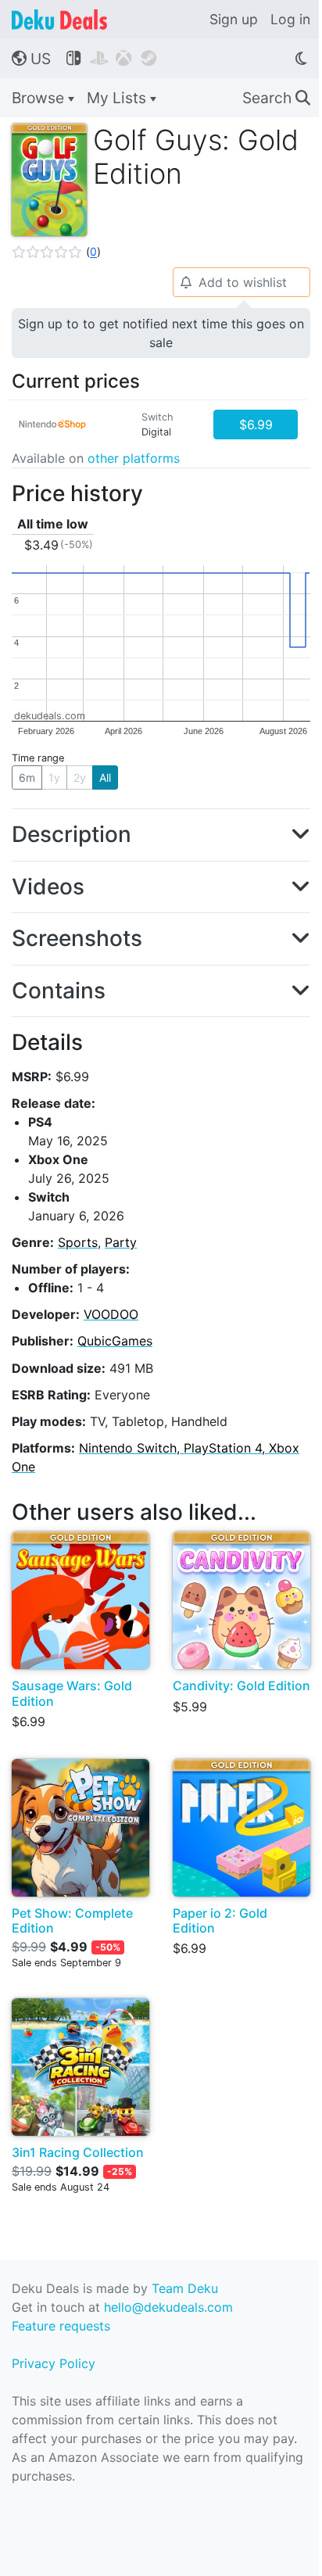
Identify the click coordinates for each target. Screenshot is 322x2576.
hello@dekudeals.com (168, 2307)
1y (54, 777)
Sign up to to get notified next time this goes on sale (161, 333)
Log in (290, 19)
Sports (78, 1242)
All (105, 777)
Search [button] (276, 98)
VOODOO (111, 1314)
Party (121, 1242)
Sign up (234, 19)
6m (27, 777)
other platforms (134, 458)
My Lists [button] (118, 98)
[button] (56, 252)
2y (80, 777)
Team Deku (185, 2288)
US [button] (31, 59)
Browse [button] (40, 98)
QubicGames (115, 1341)
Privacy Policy (54, 2363)
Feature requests (61, 2326)
